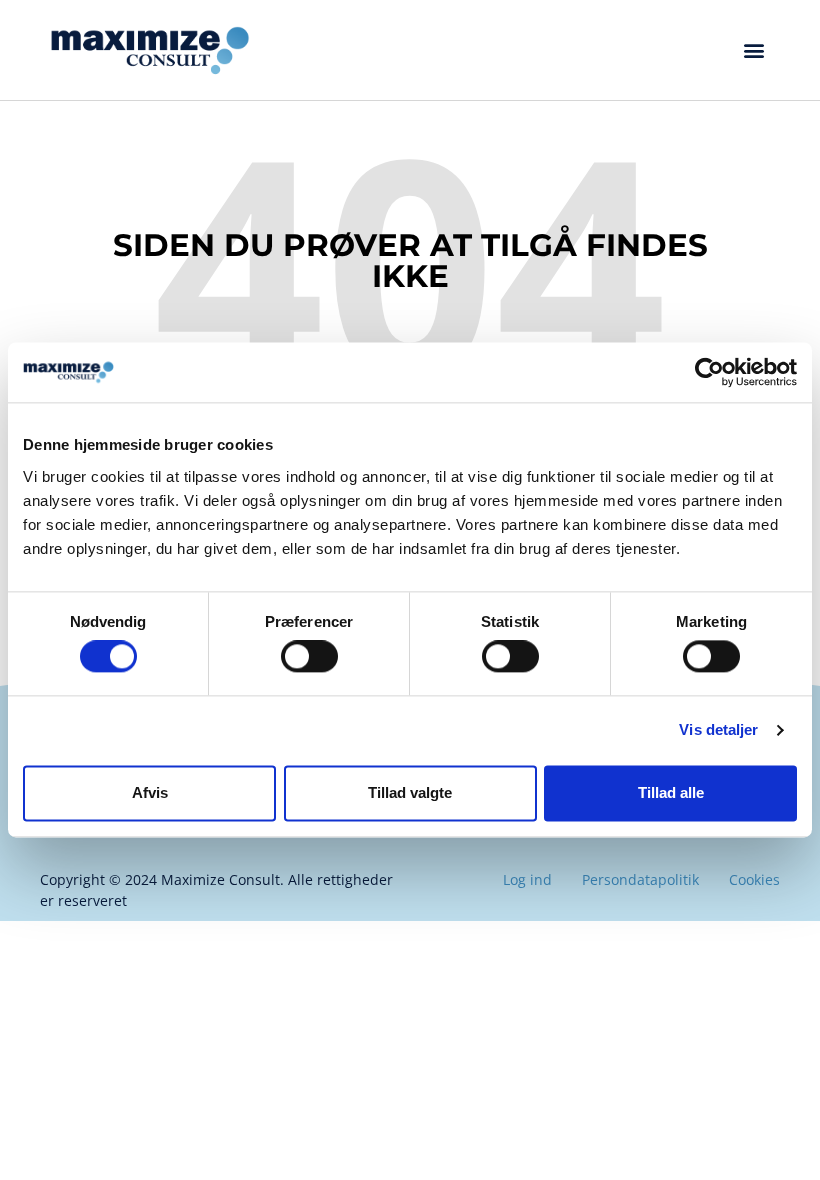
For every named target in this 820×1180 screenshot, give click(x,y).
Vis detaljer (718, 730)
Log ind (527, 879)
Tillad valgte (410, 792)
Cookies (754, 879)
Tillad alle (671, 792)
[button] (753, 50)
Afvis (150, 792)
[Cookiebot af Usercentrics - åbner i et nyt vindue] (709, 372)
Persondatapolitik (640, 879)
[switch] (309, 657)
